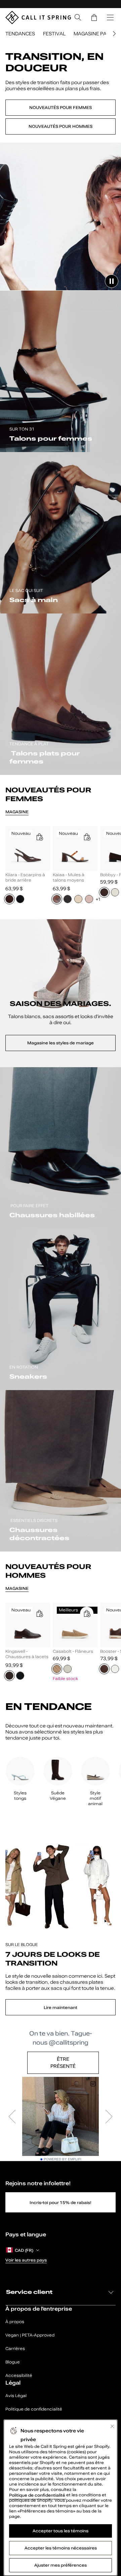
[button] (94, 17)
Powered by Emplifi (63, 2159)
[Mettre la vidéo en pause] (112, 281)
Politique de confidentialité (38, 2495)
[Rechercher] (78, 17)
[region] (61, 867)
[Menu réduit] (110, 17)
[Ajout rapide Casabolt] (87, 1613)
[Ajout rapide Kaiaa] (87, 837)
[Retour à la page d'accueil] (38, 17)
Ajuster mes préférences (61, 2565)
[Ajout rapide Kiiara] (39, 837)
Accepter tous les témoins (61, 2531)
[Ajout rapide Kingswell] (39, 1613)
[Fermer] (112, 2426)
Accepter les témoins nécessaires (61, 2548)
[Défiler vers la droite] (113, 34)
